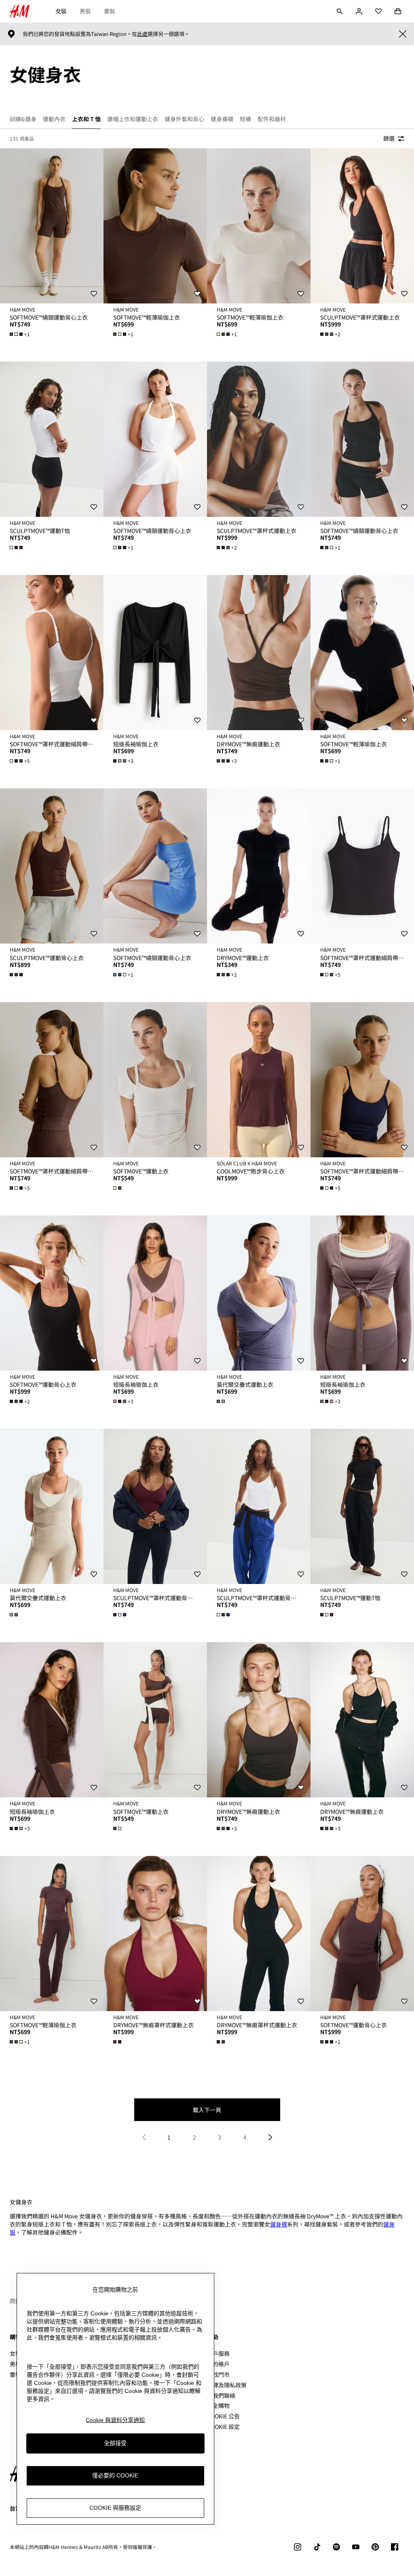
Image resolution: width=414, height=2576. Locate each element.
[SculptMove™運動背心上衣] (52, 866)
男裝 (85, 11)
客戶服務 (218, 2353)
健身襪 (279, 2224)
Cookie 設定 (223, 2427)
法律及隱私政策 (227, 2385)
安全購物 (218, 2405)
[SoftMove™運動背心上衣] (52, 1293)
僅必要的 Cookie (115, 2475)
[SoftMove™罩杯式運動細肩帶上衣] (52, 653)
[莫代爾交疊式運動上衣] (259, 1293)
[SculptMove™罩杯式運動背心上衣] (155, 1506)
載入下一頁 (207, 2110)
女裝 (61, 11)
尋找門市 (218, 2374)
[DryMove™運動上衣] (259, 866)
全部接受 (115, 2443)
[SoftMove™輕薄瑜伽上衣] (155, 226)
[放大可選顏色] (17, 548)
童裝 (110, 11)
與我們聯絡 (221, 2395)
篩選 (389, 138)
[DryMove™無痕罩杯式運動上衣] (155, 1934)
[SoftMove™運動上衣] (155, 1080)
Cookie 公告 (223, 2416)
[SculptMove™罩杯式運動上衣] (362, 226)
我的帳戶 (218, 2364)
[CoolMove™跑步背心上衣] (259, 1080)
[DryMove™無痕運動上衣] (259, 653)
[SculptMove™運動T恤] (52, 439)
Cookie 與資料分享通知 (115, 2420)
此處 (142, 34)
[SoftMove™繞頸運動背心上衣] (52, 226)
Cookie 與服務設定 (115, 2508)
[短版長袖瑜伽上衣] (155, 653)
